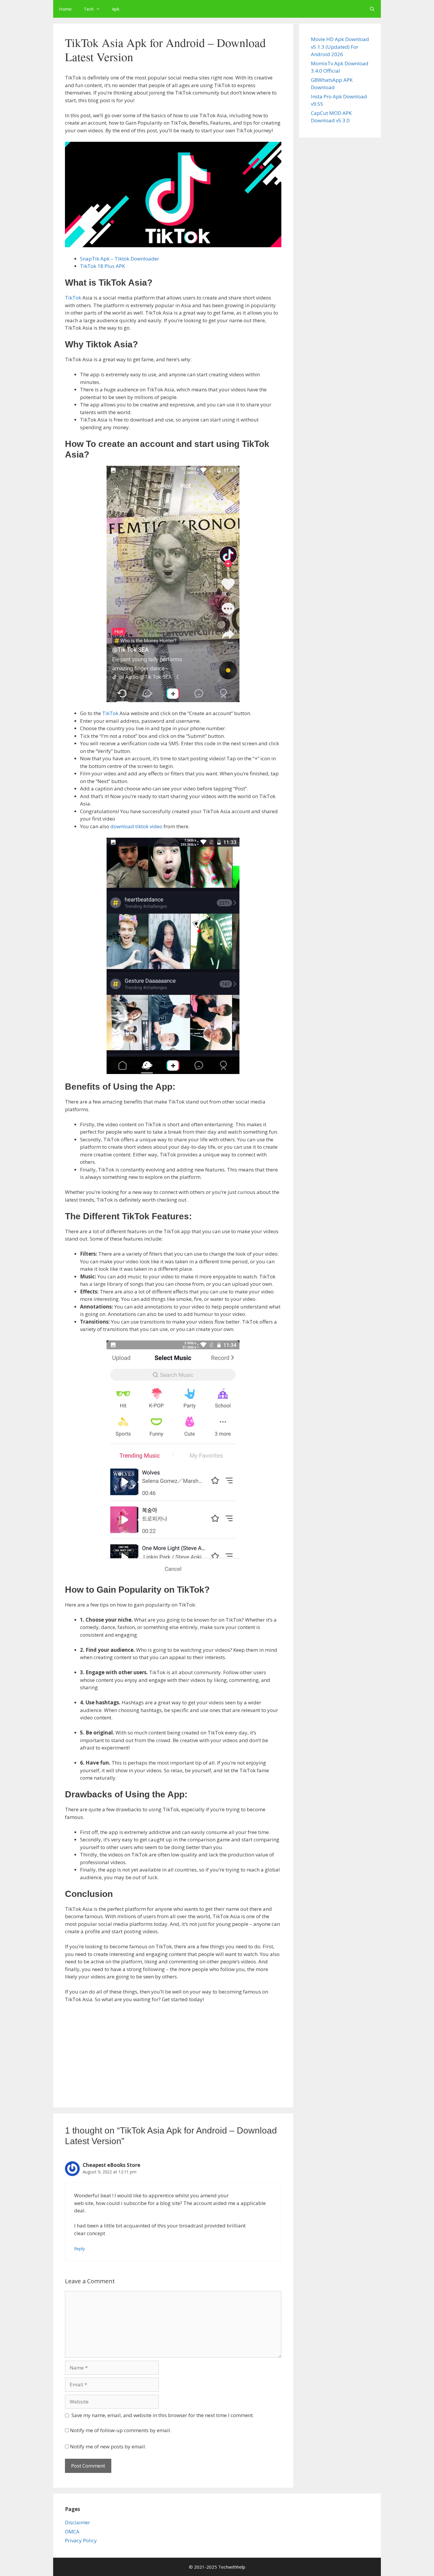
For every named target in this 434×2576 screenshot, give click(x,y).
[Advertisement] (173, 2052)
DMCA (72, 2532)
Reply (79, 2249)
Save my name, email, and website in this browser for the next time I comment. (163, 2415)
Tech (89, 9)
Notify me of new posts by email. (108, 2446)
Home (65, 9)
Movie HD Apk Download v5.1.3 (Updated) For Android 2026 (340, 47)
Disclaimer (77, 2522)
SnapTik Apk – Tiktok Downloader (120, 259)
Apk (116, 9)
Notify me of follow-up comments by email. (121, 2430)
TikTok (73, 298)
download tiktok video (136, 826)
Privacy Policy (81, 2540)
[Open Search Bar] (372, 9)
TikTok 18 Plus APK (102, 266)
